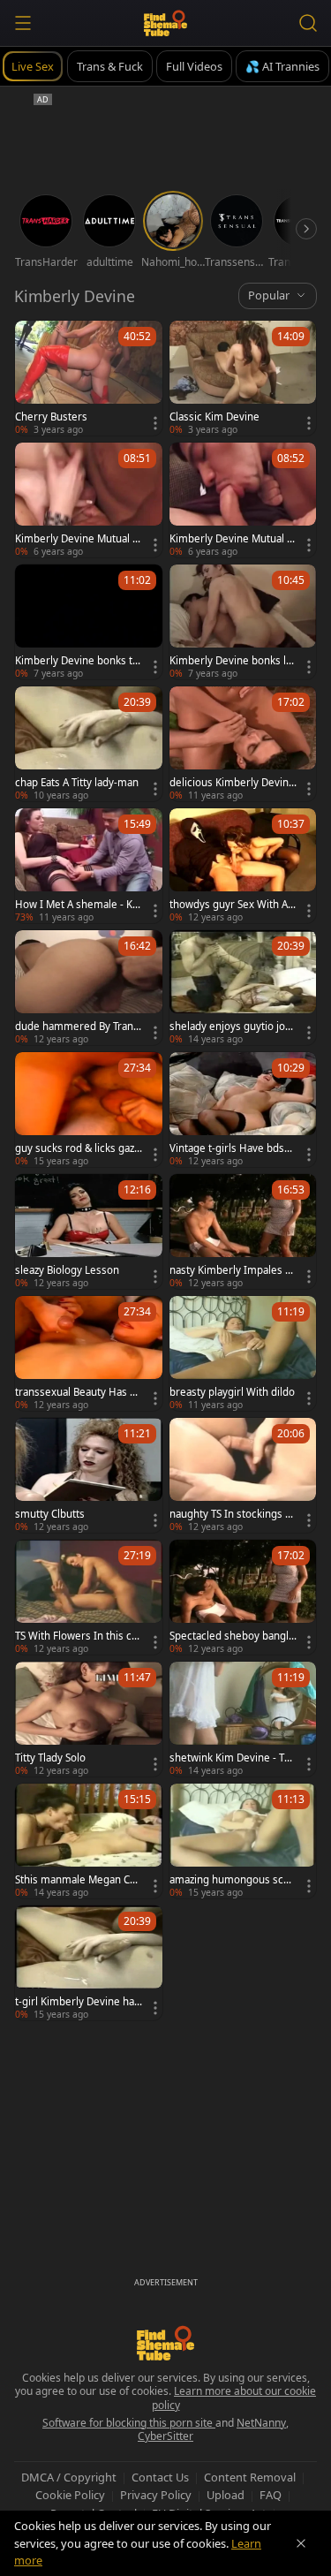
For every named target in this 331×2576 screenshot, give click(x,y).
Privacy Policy (156, 2495)
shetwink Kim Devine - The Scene (233, 1758)
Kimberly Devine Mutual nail (231, 539)
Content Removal (250, 2477)
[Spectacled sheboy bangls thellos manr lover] (243, 1597)
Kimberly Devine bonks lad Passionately (230, 661)
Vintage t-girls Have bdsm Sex (232, 1148)
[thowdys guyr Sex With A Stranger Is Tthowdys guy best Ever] (243, 866)
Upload (226, 2495)
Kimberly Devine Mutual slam (78, 539)
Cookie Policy (70, 2495)
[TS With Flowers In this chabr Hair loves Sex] (89, 1597)
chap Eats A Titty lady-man (77, 783)
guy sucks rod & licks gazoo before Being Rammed (78, 1148)
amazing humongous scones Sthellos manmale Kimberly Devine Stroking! (233, 1880)
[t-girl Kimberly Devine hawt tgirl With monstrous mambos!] (89, 1963)
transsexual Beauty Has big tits (77, 1392)
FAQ (271, 2495)
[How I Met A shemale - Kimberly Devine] (89, 866)
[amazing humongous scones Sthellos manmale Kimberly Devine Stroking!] (243, 1841)
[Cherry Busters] (89, 378)
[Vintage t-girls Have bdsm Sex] (243, 1110)
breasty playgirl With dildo (232, 1392)
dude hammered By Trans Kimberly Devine (77, 1027)
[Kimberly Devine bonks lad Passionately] (243, 622)
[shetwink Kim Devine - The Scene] (243, 1719)
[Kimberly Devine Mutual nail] (243, 500)
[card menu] (155, 423)
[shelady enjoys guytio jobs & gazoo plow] (243, 988)
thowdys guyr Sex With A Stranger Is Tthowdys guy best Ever (233, 905)
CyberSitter (165, 2436)
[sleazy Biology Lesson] (89, 1231)
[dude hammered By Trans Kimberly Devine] (89, 988)
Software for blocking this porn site (129, 2423)
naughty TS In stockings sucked (233, 1514)
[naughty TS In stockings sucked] (243, 1475)
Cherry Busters (51, 417)
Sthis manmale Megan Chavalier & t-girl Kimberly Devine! (78, 1880)
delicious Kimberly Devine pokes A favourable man (232, 783)
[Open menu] (23, 23)
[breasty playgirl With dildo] (243, 1353)
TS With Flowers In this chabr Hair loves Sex (76, 1636)
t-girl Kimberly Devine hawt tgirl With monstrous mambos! (79, 2002)
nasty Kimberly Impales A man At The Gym (230, 1270)
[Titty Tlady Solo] (89, 1719)
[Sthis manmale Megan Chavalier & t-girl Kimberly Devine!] (89, 1841)
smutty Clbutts (50, 1514)
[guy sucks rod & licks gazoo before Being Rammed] (89, 1110)
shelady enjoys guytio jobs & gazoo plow (233, 1027)
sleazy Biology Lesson (67, 1270)
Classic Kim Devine (214, 417)
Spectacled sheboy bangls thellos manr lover (232, 1636)
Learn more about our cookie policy (234, 2398)
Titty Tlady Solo (50, 1758)
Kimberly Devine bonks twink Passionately (78, 661)
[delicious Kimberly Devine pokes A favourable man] (243, 744)
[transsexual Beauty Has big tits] (89, 1353)
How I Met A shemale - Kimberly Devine (75, 905)
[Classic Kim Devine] (243, 378)
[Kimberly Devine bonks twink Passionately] (89, 622)
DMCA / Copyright (69, 2477)
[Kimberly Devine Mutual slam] (89, 500)
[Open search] (308, 23)
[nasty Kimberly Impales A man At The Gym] (243, 1231)
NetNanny (261, 2423)
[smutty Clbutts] (89, 1475)
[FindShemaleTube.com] (165, 23)
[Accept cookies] (301, 2543)
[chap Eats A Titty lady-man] (89, 744)
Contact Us (160, 2477)
